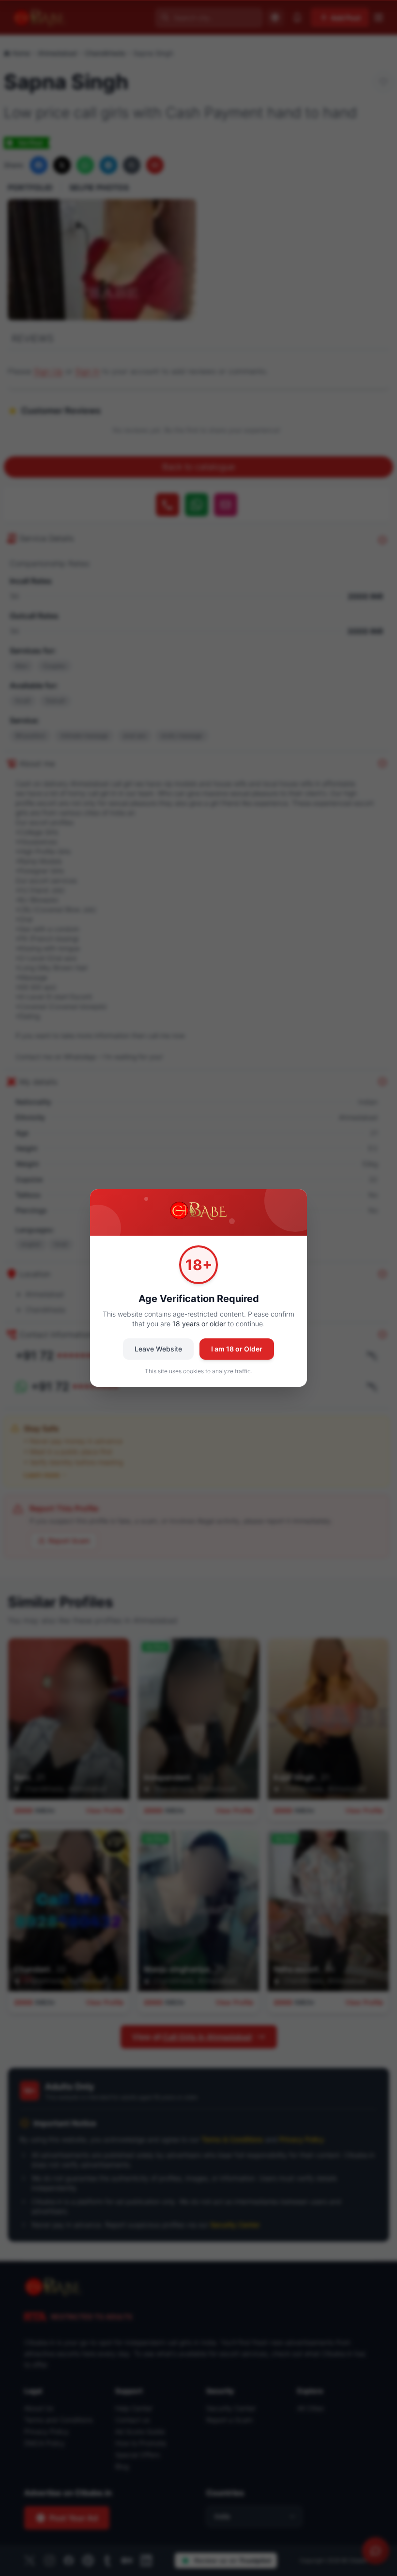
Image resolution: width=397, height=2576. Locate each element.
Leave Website (158, 1349)
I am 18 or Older (237, 1349)
